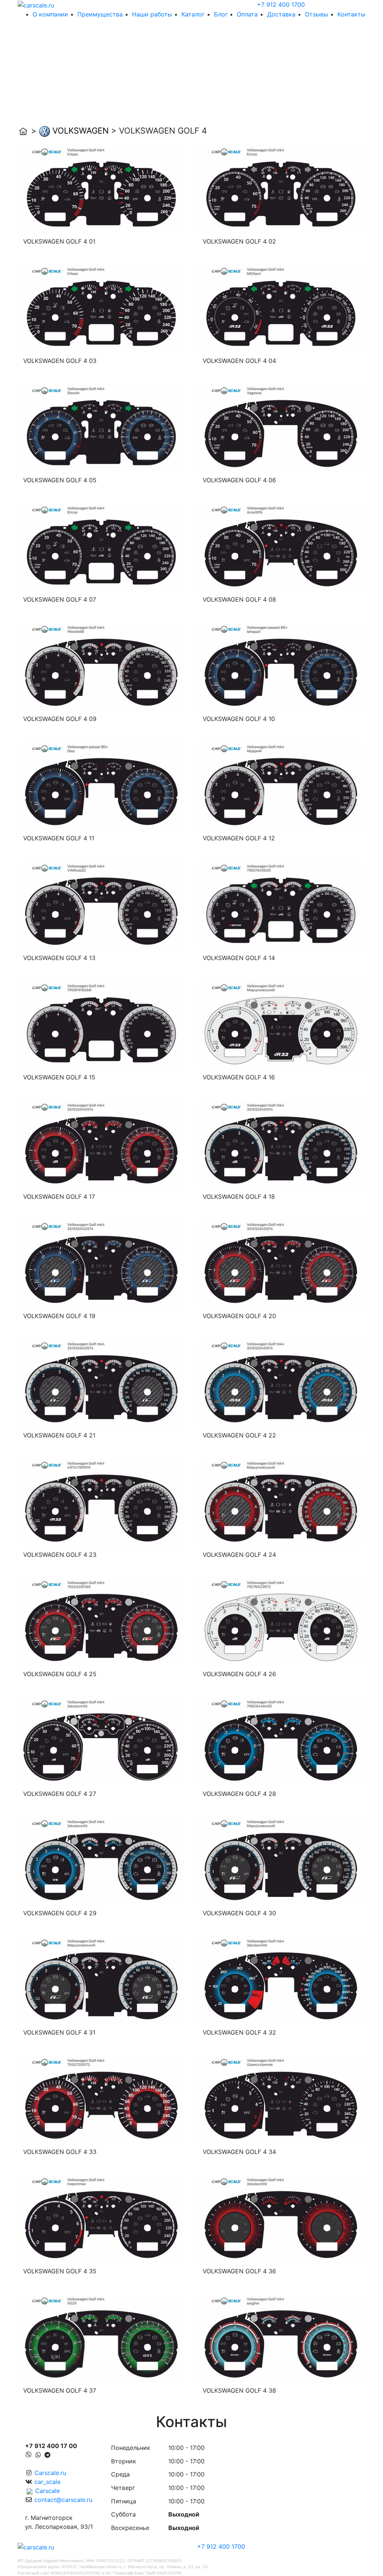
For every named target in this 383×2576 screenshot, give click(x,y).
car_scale (48, 2482)
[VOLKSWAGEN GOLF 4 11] (102, 785)
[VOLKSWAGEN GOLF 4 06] (281, 427)
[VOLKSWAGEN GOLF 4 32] (281, 1980)
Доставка (281, 14)
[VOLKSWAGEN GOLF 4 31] (102, 1980)
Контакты (351, 14)
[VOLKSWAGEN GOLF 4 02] (281, 189)
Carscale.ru (50, 2473)
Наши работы (152, 14)
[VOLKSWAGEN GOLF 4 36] (281, 2218)
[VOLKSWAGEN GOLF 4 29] (102, 1860)
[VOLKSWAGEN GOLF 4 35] (102, 2218)
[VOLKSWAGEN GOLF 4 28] (281, 1741)
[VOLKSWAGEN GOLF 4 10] (281, 666)
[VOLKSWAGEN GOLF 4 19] (102, 1263)
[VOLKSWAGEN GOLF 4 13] (102, 905)
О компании (50, 14)
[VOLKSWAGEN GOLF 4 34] (281, 2099)
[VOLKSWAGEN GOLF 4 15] (102, 1024)
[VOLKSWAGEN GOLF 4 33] (102, 2099)
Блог (221, 14)
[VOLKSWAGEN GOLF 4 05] (102, 427)
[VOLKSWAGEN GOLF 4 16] (281, 1024)
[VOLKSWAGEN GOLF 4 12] (281, 785)
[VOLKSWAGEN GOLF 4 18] (281, 1144)
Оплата (247, 14)
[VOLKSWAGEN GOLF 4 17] (102, 1144)
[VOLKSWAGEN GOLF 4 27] (102, 1741)
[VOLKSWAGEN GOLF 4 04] (281, 308)
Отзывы (316, 14)
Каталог (193, 14)
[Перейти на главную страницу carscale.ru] (36, 4)
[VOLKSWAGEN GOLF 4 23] (102, 1502)
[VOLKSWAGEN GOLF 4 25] (102, 1621)
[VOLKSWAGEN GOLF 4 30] (281, 1860)
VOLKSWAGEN (81, 131)
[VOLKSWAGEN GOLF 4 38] (281, 2338)
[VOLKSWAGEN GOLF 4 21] (102, 1382)
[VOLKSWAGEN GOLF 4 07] (102, 547)
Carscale (48, 2491)
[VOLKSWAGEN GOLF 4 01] (102, 189)
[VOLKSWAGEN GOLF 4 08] (281, 547)
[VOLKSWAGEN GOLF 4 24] (281, 1502)
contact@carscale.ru (63, 2500)
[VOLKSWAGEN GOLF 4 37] (102, 2338)
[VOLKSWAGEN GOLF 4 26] (281, 1621)
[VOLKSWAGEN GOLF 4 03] (102, 308)
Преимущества (100, 14)
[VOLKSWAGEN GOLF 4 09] (102, 666)
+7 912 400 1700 (281, 4)
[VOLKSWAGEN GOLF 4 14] (281, 905)
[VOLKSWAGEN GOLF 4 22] (281, 1382)
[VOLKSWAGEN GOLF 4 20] (281, 1263)
